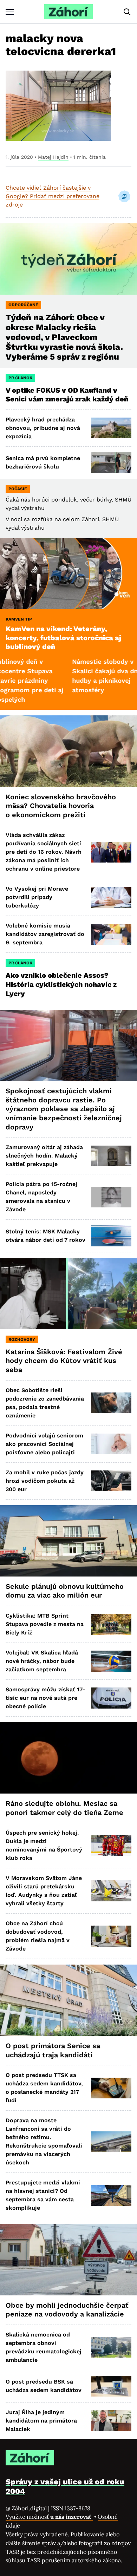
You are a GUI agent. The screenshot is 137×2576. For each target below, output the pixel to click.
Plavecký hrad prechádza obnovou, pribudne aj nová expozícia (43, 428)
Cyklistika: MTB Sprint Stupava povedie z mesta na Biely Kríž (45, 1624)
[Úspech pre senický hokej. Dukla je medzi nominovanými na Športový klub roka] (111, 1845)
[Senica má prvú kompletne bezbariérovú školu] (111, 463)
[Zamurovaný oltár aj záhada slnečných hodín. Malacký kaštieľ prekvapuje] (111, 1156)
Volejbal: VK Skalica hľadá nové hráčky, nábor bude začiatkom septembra (42, 1661)
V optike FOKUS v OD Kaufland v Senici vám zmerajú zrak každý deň (68, 395)
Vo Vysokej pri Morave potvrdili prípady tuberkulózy (37, 897)
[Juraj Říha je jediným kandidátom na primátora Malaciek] (111, 2421)
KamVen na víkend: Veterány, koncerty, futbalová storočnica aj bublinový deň (63, 638)
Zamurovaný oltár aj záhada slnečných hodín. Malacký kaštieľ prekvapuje (44, 1156)
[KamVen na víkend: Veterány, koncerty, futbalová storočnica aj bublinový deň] (68, 573)
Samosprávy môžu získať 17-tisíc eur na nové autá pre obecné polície (45, 1698)
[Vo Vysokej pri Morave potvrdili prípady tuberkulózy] (111, 897)
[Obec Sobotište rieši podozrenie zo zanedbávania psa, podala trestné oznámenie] (111, 1403)
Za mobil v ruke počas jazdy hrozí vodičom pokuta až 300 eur (45, 1481)
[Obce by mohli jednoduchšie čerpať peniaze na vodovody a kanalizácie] (68, 2259)
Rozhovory (22, 1339)
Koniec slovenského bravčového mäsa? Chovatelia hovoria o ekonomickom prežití (61, 806)
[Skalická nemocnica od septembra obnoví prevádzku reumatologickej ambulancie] (111, 2347)
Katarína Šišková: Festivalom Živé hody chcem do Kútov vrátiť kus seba (64, 1361)
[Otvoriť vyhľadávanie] (127, 12)
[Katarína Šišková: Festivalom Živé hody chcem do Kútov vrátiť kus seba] (68, 1294)
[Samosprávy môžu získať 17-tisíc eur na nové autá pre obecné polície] (111, 1698)
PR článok (20, 378)
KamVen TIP (19, 619)
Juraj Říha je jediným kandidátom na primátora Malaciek (41, 2421)
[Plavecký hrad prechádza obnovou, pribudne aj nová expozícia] (111, 428)
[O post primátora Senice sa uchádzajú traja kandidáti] (68, 2000)
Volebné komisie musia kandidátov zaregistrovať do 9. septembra (45, 934)
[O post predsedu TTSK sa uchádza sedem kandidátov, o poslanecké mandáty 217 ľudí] (111, 2088)
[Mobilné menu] (10, 12)
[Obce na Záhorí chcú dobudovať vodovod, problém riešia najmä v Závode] (111, 1936)
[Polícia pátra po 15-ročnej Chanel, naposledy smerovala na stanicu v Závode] (111, 1197)
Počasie (18, 489)
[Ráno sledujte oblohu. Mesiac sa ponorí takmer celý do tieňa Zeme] (68, 1758)
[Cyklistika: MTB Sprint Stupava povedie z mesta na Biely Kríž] (111, 1624)
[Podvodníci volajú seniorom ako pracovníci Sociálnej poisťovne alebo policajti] (111, 1444)
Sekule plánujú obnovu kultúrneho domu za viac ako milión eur (65, 1591)
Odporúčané (23, 305)
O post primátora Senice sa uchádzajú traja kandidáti (53, 2050)
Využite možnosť (49, 2517)
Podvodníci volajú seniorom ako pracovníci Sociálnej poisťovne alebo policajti (44, 1444)
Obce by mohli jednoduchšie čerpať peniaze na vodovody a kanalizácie (67, 2310)
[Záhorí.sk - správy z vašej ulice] (68, 12)
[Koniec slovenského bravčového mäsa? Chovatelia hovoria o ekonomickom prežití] (68, 751)
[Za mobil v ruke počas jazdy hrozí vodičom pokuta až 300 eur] (111, 1481)
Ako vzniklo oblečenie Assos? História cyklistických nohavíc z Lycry (61, 984)
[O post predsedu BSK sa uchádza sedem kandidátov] (111, 2386)
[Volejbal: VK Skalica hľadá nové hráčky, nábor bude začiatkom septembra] (111, 1661)
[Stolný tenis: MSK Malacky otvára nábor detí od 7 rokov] (111, 1236)
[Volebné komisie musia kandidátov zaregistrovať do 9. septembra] (111, 934)
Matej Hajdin (53, 157)
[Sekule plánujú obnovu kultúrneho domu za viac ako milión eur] (68, 1541)
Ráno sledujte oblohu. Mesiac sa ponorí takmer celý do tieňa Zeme (64, 1808)
